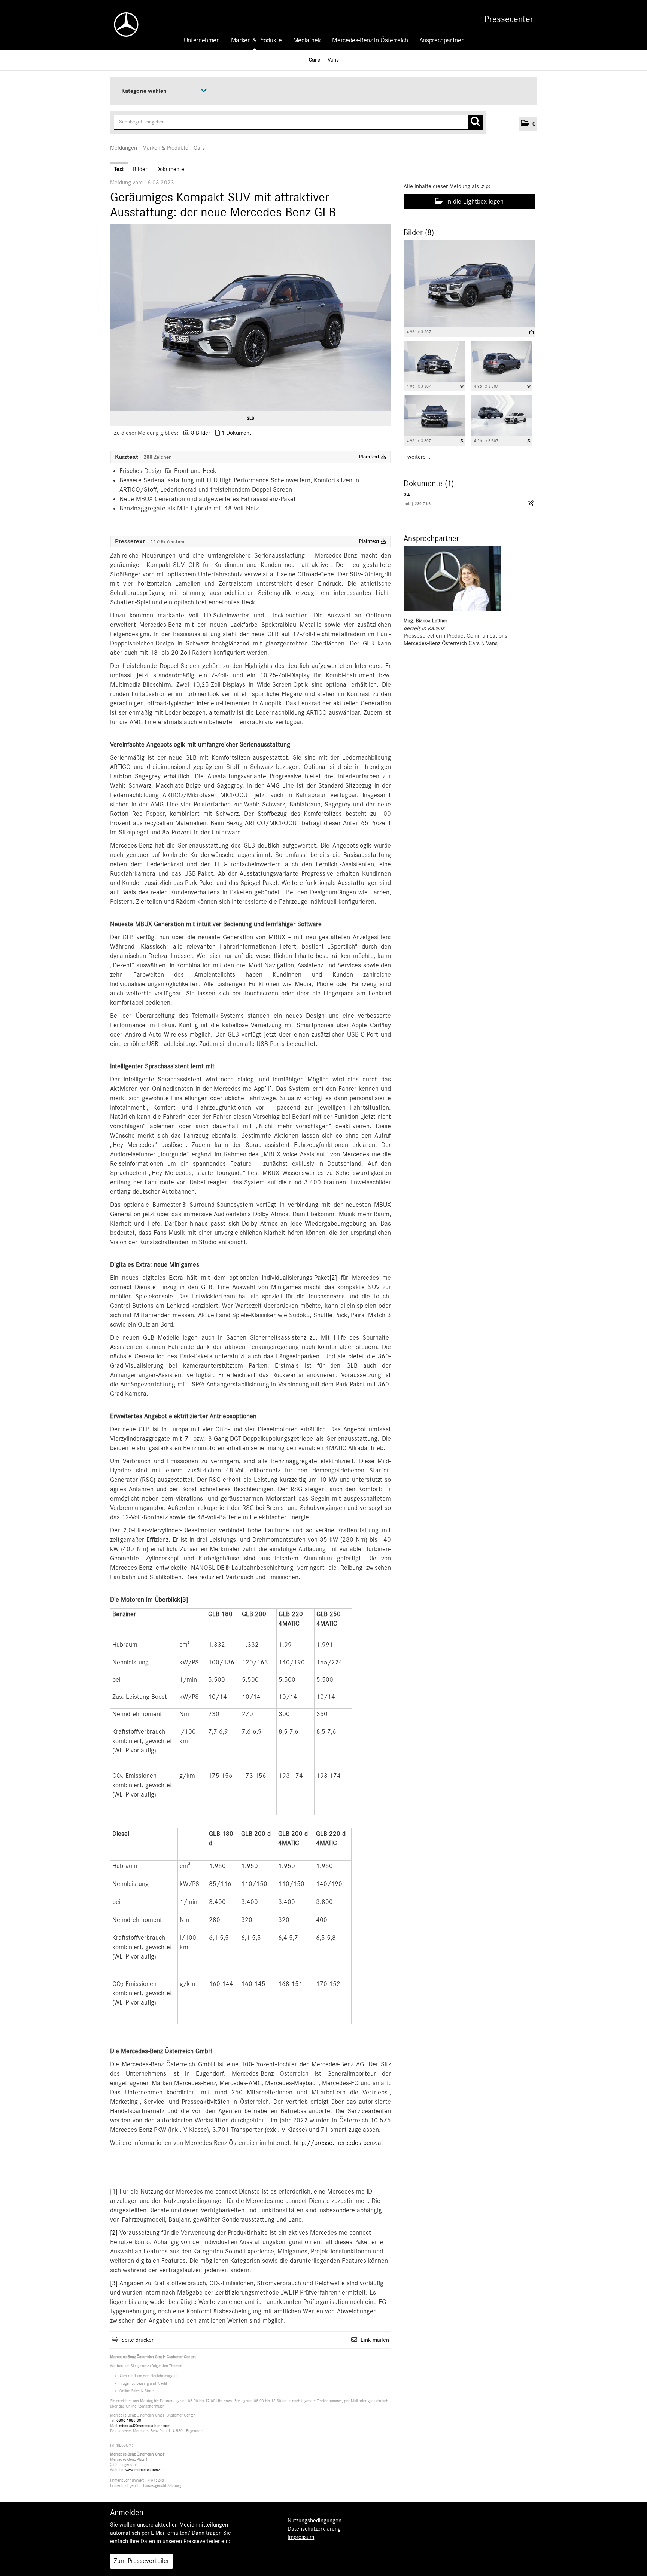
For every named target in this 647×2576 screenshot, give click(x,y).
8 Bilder (201, 433)
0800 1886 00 (129, 2421)
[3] (184, 1600)
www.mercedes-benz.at (145, 2470)
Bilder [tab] (140, 169)
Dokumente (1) (429, 483)
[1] (268, 1089)
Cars (314, 60)
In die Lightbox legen (474, 202)
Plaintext (370, 457)
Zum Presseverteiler (142, 2561)
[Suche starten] (475, 122)
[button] (528, 124)
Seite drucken (138, 2340)
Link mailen (375, 2340)
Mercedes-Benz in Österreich (370, 40)
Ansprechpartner (441, 40)
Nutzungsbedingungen (315, 2521)
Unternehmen (202, 40)
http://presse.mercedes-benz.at (338, 2143)
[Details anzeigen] (531, 332)
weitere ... (420, 457)
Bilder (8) (419, 232)
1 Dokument (236, 433)
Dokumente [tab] (170, 169)
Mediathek (307, 40)
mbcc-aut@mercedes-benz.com (145, 2426)
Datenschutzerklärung (314, 2529)
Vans (333, 60)
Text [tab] (119, 169)
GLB (250, 418)
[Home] (122, 25)
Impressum (301, 2537)
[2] (333, 1278)
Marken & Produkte (256, 40)
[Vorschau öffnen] (250, 317)
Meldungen (124, 148)
